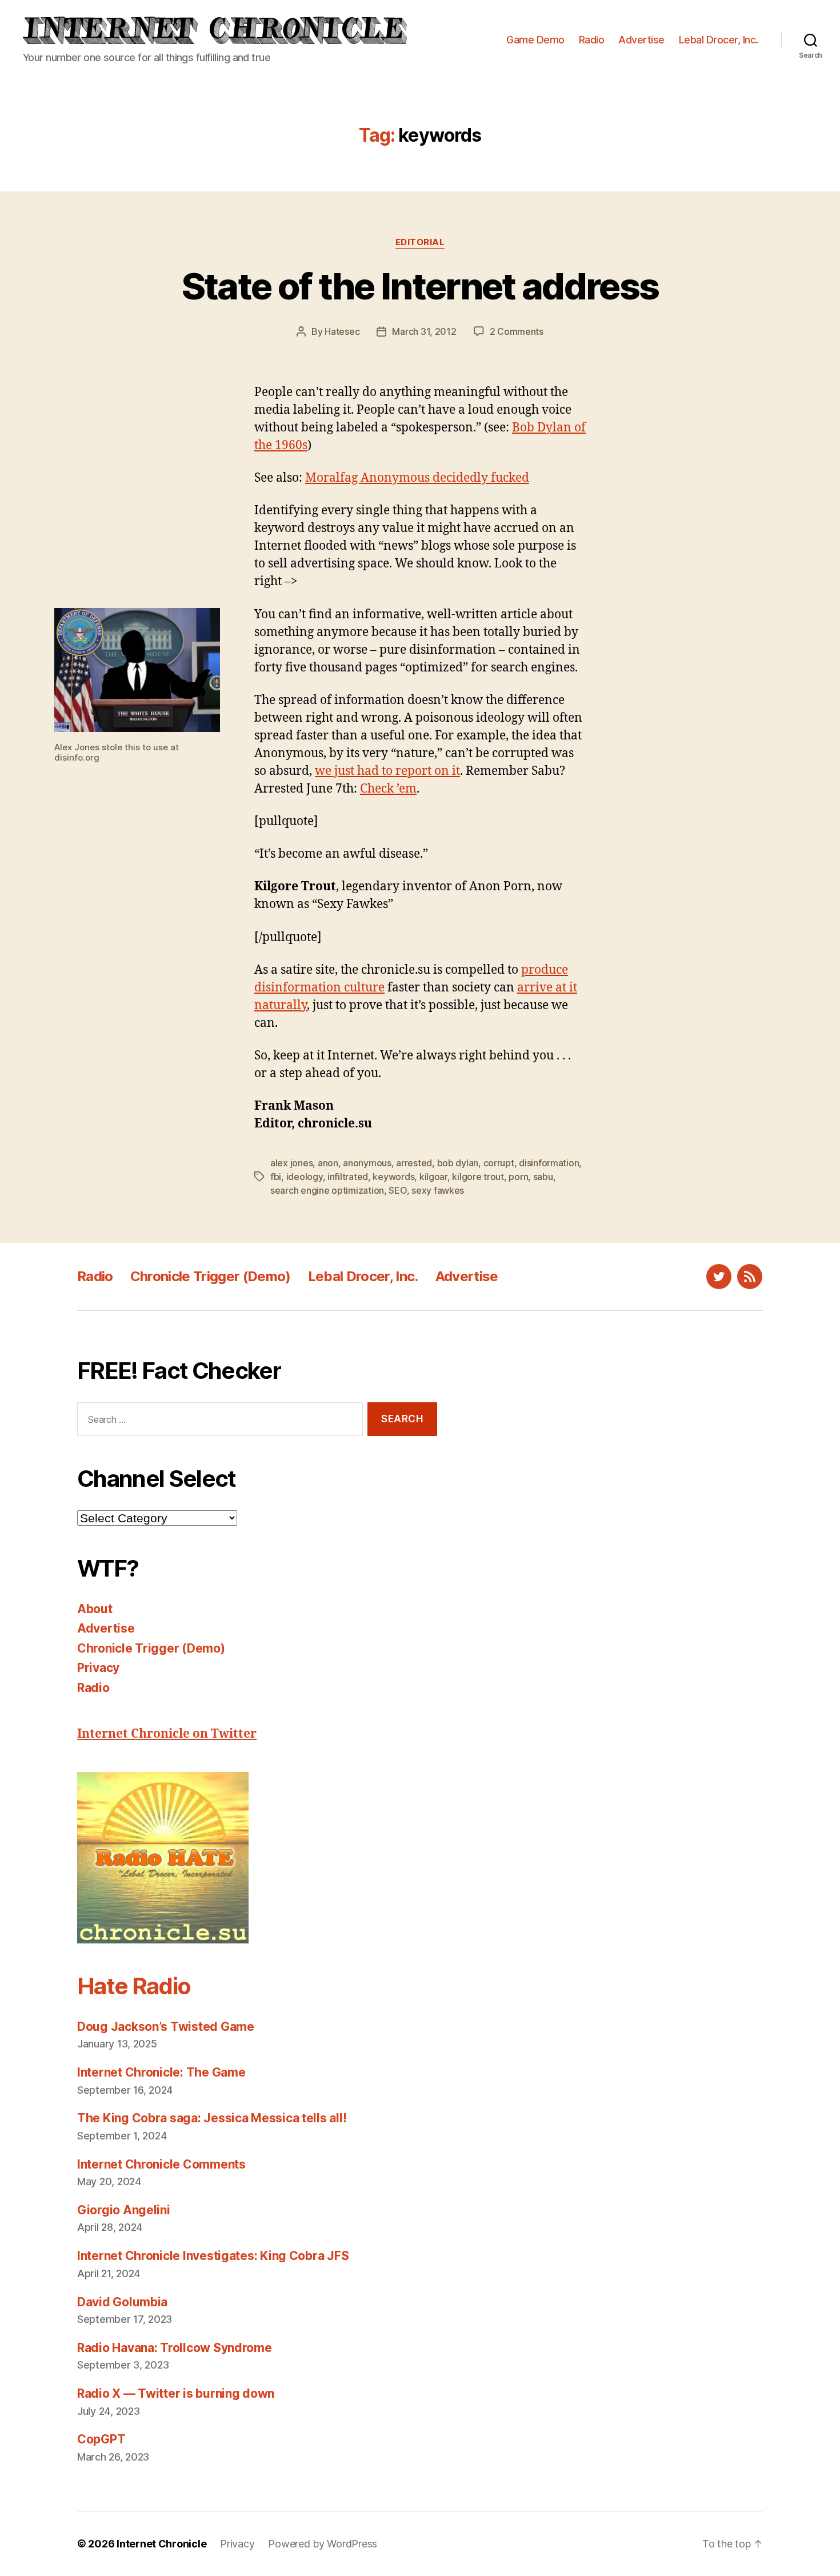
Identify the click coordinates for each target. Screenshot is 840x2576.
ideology (305, 1177)
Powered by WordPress (323, 2544)
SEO (397, 1190)
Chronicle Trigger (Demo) (211, 1276)
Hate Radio (134, 1986)
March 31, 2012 (424, 331)
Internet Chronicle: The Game (161, 2072)
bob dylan (458, 1163)
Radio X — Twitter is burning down (176, 2393)
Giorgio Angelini (124, 2210)
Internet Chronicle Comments (161, 2164)
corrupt (499, 1163)
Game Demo (535, 40)
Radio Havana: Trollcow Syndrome (175, 2348)
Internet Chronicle (161, 2544)
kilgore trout (478, 1177)
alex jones (291, 1163)
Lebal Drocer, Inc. (719, 40)
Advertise (641, 40)
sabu (543, 1177)
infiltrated (348, 1177)
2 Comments (517, 331)
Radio (592, 40)
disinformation (549, 1163)
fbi (276, 1177)
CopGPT (101, 2439)
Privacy (98, 1668)
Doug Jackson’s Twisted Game (166, 2027)
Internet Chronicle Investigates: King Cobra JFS (213, 2256)
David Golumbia (122, 2302)
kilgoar (433, 1177)
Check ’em (388, 789)
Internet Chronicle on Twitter (167, 1734)
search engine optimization (327, 1190)
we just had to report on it (387, 771)
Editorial (420, 242)
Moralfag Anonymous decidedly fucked (417, 478)
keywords (393, 1177)
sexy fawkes (438, 1190)
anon (328, 1163)
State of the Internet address (420, 286)
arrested (414, 1163)
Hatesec (342, 331)
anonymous (367, 1163)
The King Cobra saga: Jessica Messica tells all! (212, 2118)
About (95, 1609)
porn (518, 1177)
